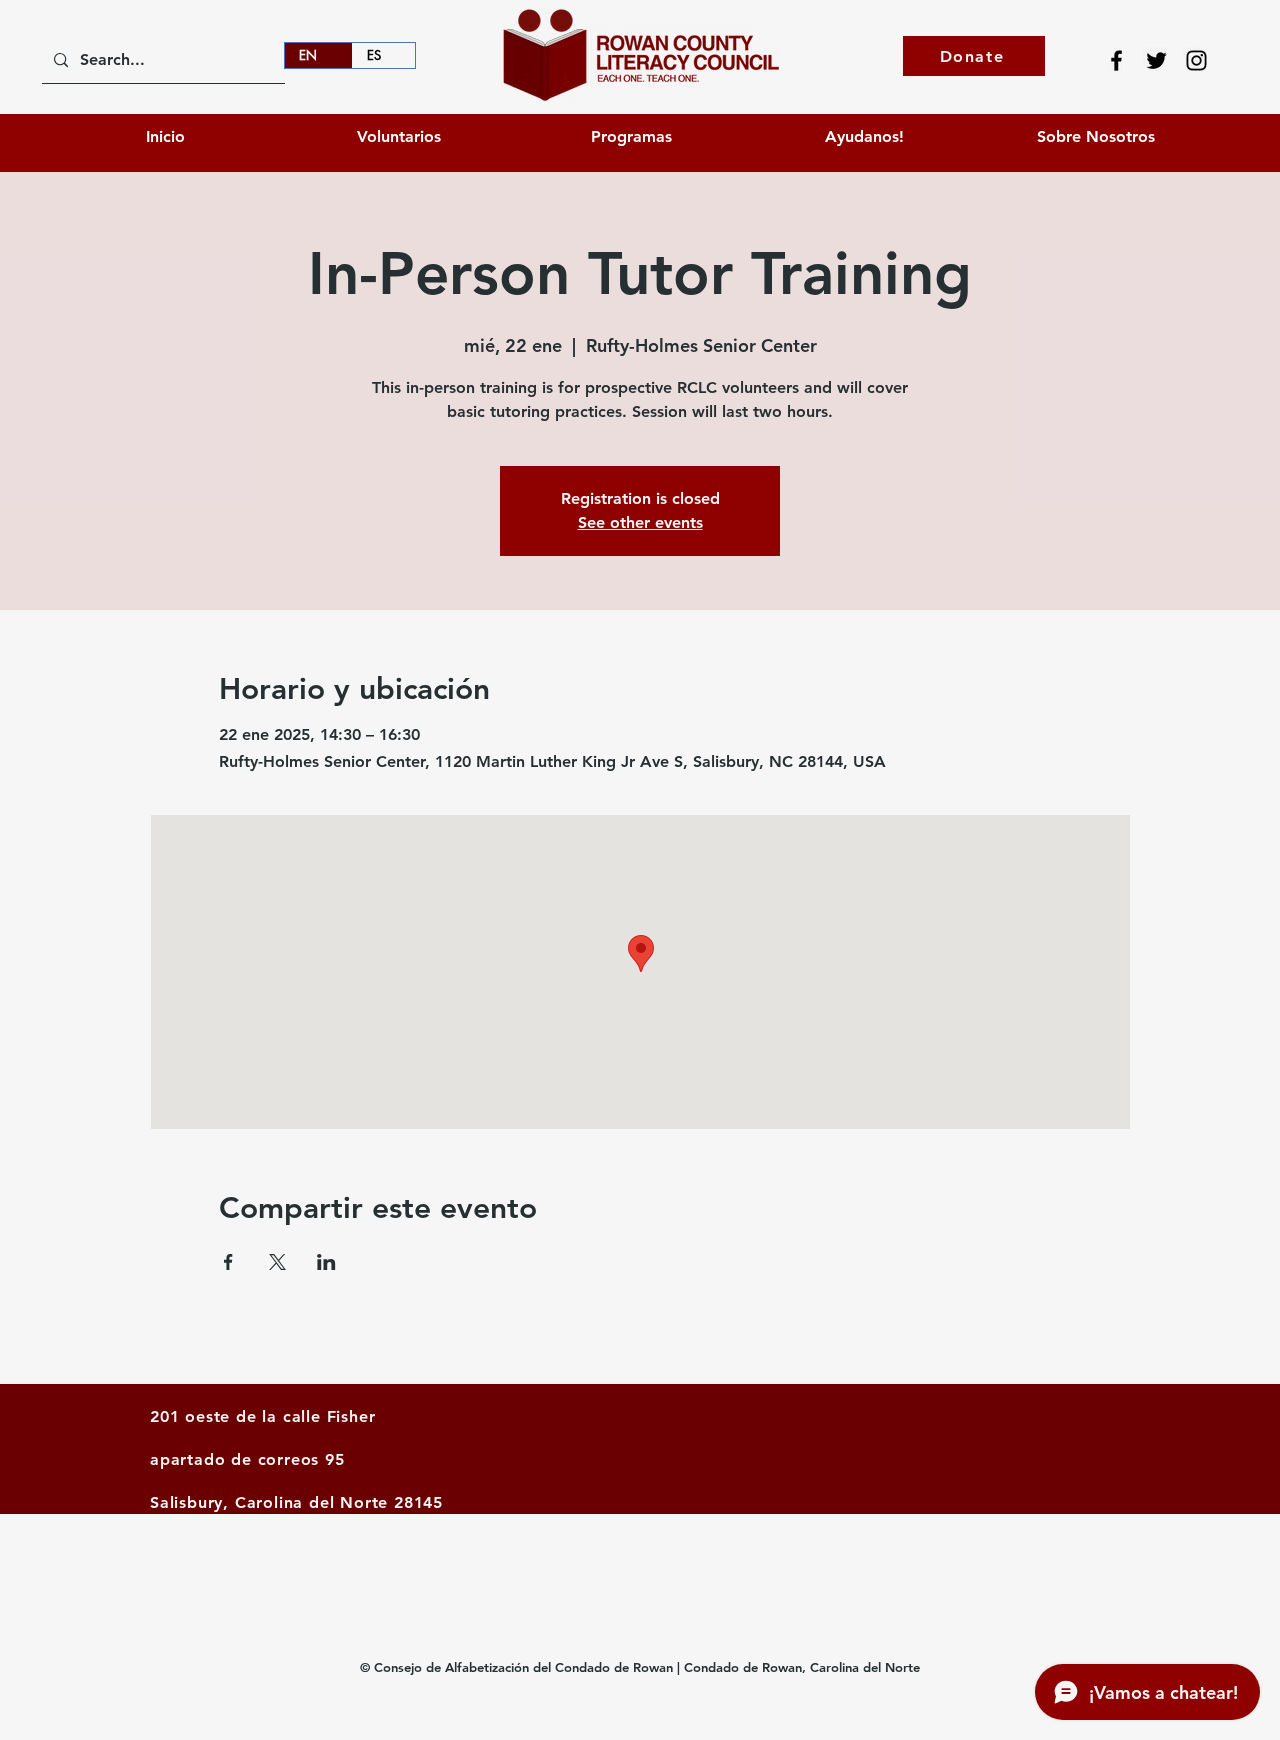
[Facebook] (1116, 60)
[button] (864, 136)
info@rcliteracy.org (228, 1589)
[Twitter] (1156, 60)
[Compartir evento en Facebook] (228, 1262)
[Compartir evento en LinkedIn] (326, 1262)
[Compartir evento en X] (277, 1262)
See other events (640, 522)
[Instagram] (1196, 60)
